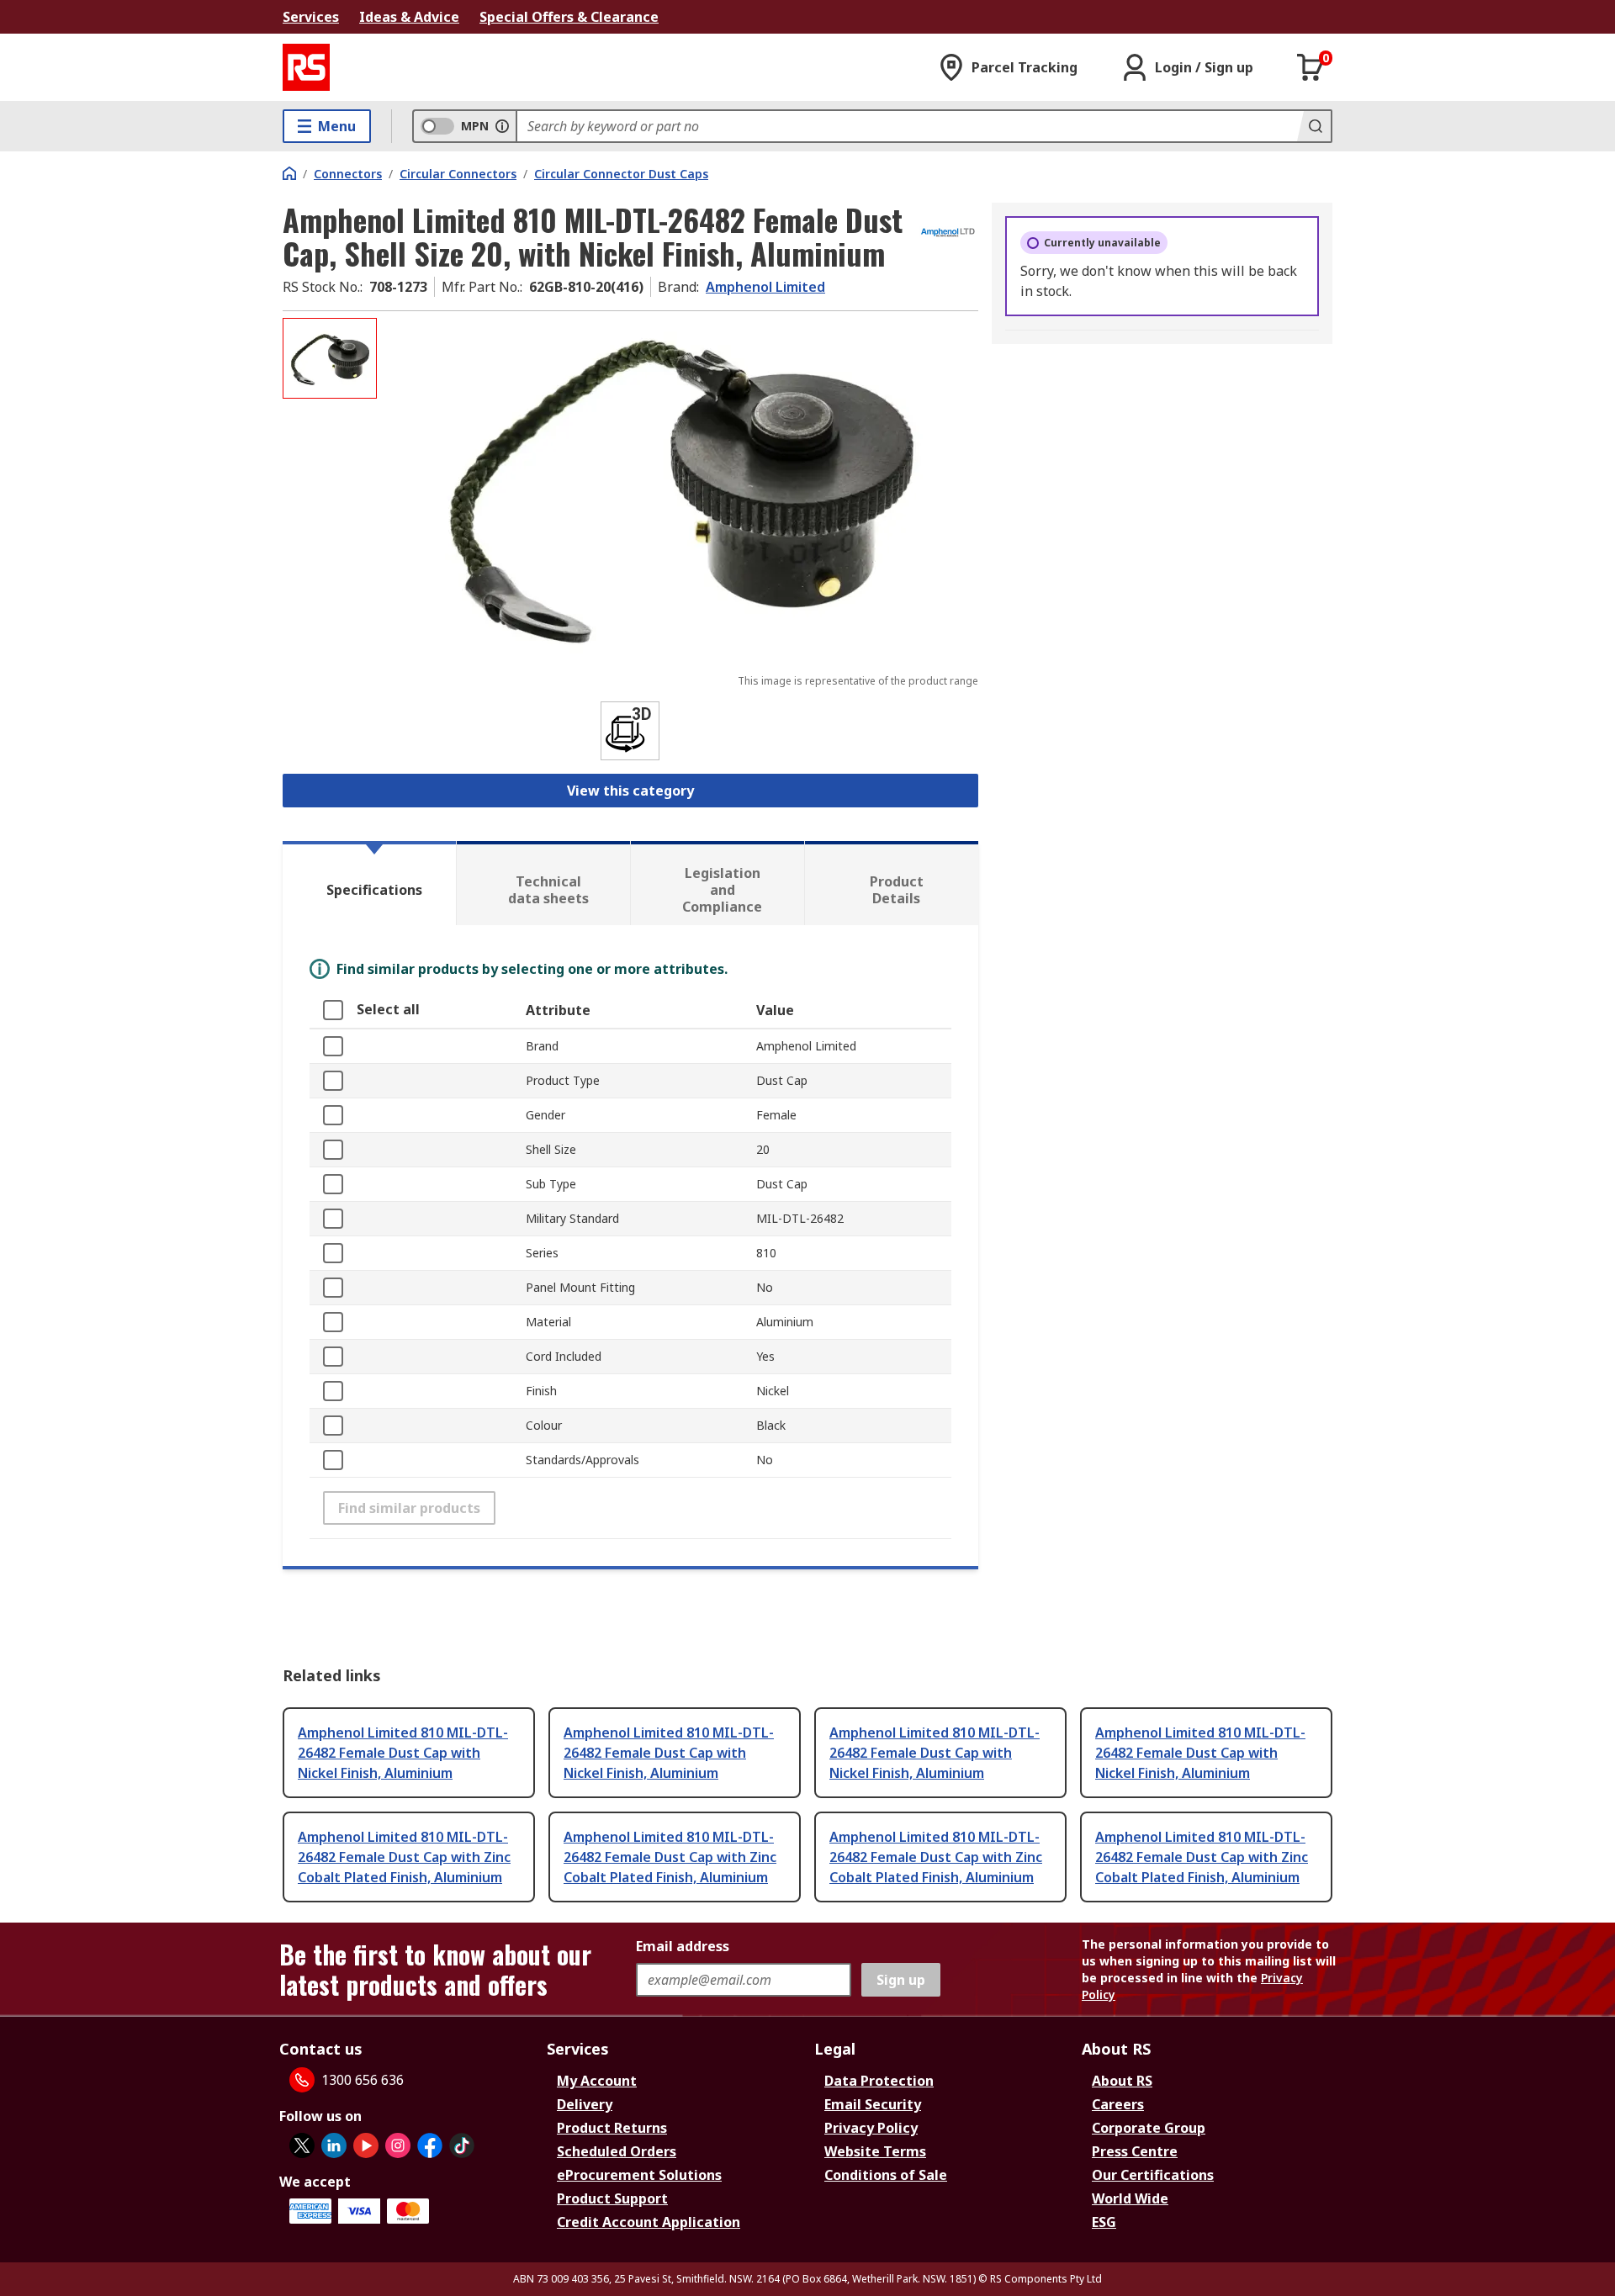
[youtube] (366, 2145)
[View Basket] (1311, 67)
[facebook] (430, 2145)
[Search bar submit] (1314, 126)
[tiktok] (462, 2145)
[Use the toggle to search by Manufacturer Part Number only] (502, 126)
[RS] (306, 67)
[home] (289, 173)
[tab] (369, 883)
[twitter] (302, 2145)
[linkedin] (334, 2145)
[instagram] (398, 2145)
